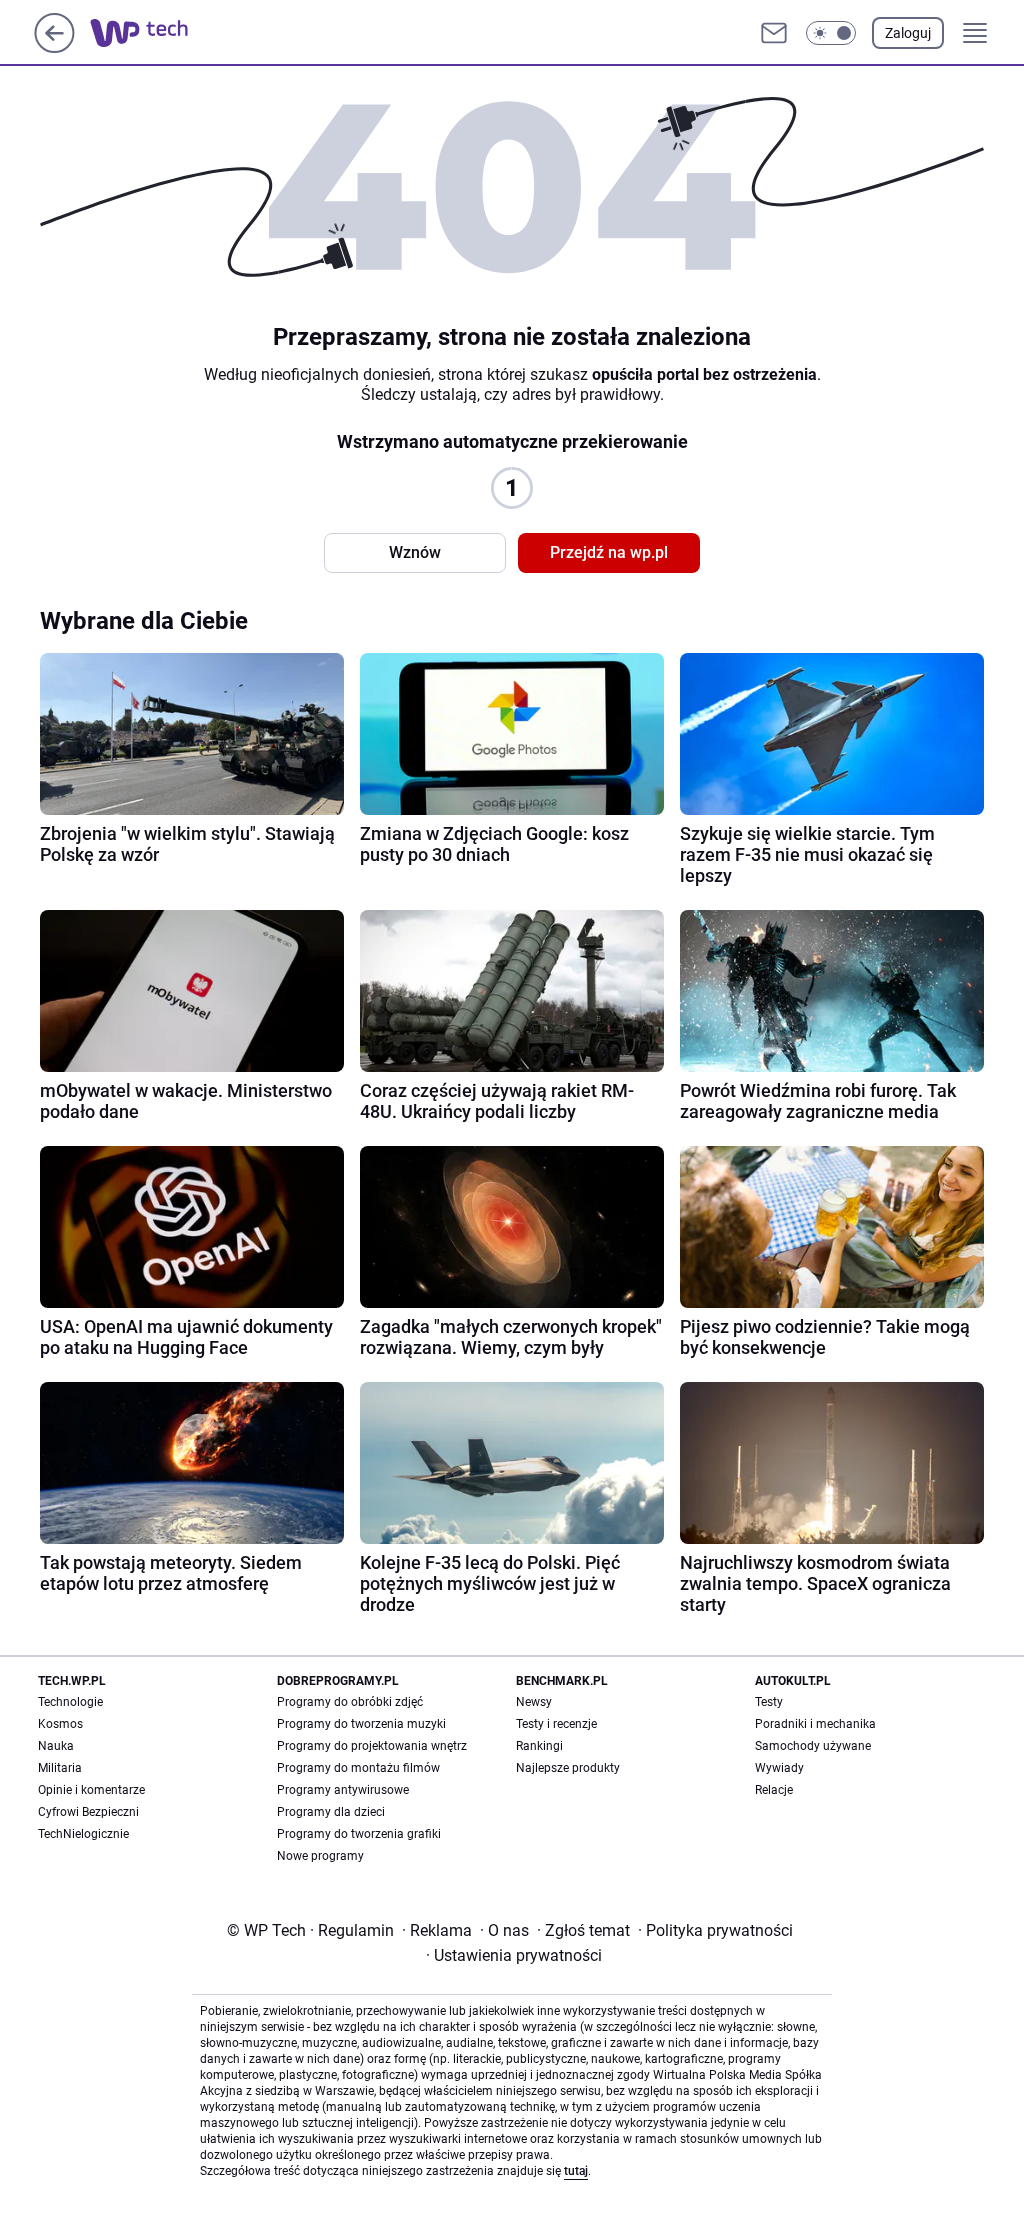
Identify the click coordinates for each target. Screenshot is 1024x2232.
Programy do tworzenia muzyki (361, 1724)
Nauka (56, 1746)
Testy (769, 1702)
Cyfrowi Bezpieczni (88, 1812)
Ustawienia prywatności (514, 1955)
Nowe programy (320, 1856)
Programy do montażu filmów (358, 1768)
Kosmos (60, 1724)
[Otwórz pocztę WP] (774, 33)
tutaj (576, 2171)
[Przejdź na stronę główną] (54, 47)
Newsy (534, 1702)
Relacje (774, 1790)
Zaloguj (908, 33)
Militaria (60, 1768)
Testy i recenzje (556, 1724)
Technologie (70, 1702)
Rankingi (539, 1746)
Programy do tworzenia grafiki (359, 1834)
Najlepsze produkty (568, 1768)
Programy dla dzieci (331, 1812)
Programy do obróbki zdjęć (350, 1702)
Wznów (415, 552)
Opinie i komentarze (91, 1790)
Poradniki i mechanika (815, 1724)
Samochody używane (813, 1746)
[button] (831, 33)
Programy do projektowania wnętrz (372, 1746)
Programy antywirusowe (343, 1790)
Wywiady (779, 1768)
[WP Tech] (155, 33)
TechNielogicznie (83, 1834)
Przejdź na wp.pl (609, 552)
